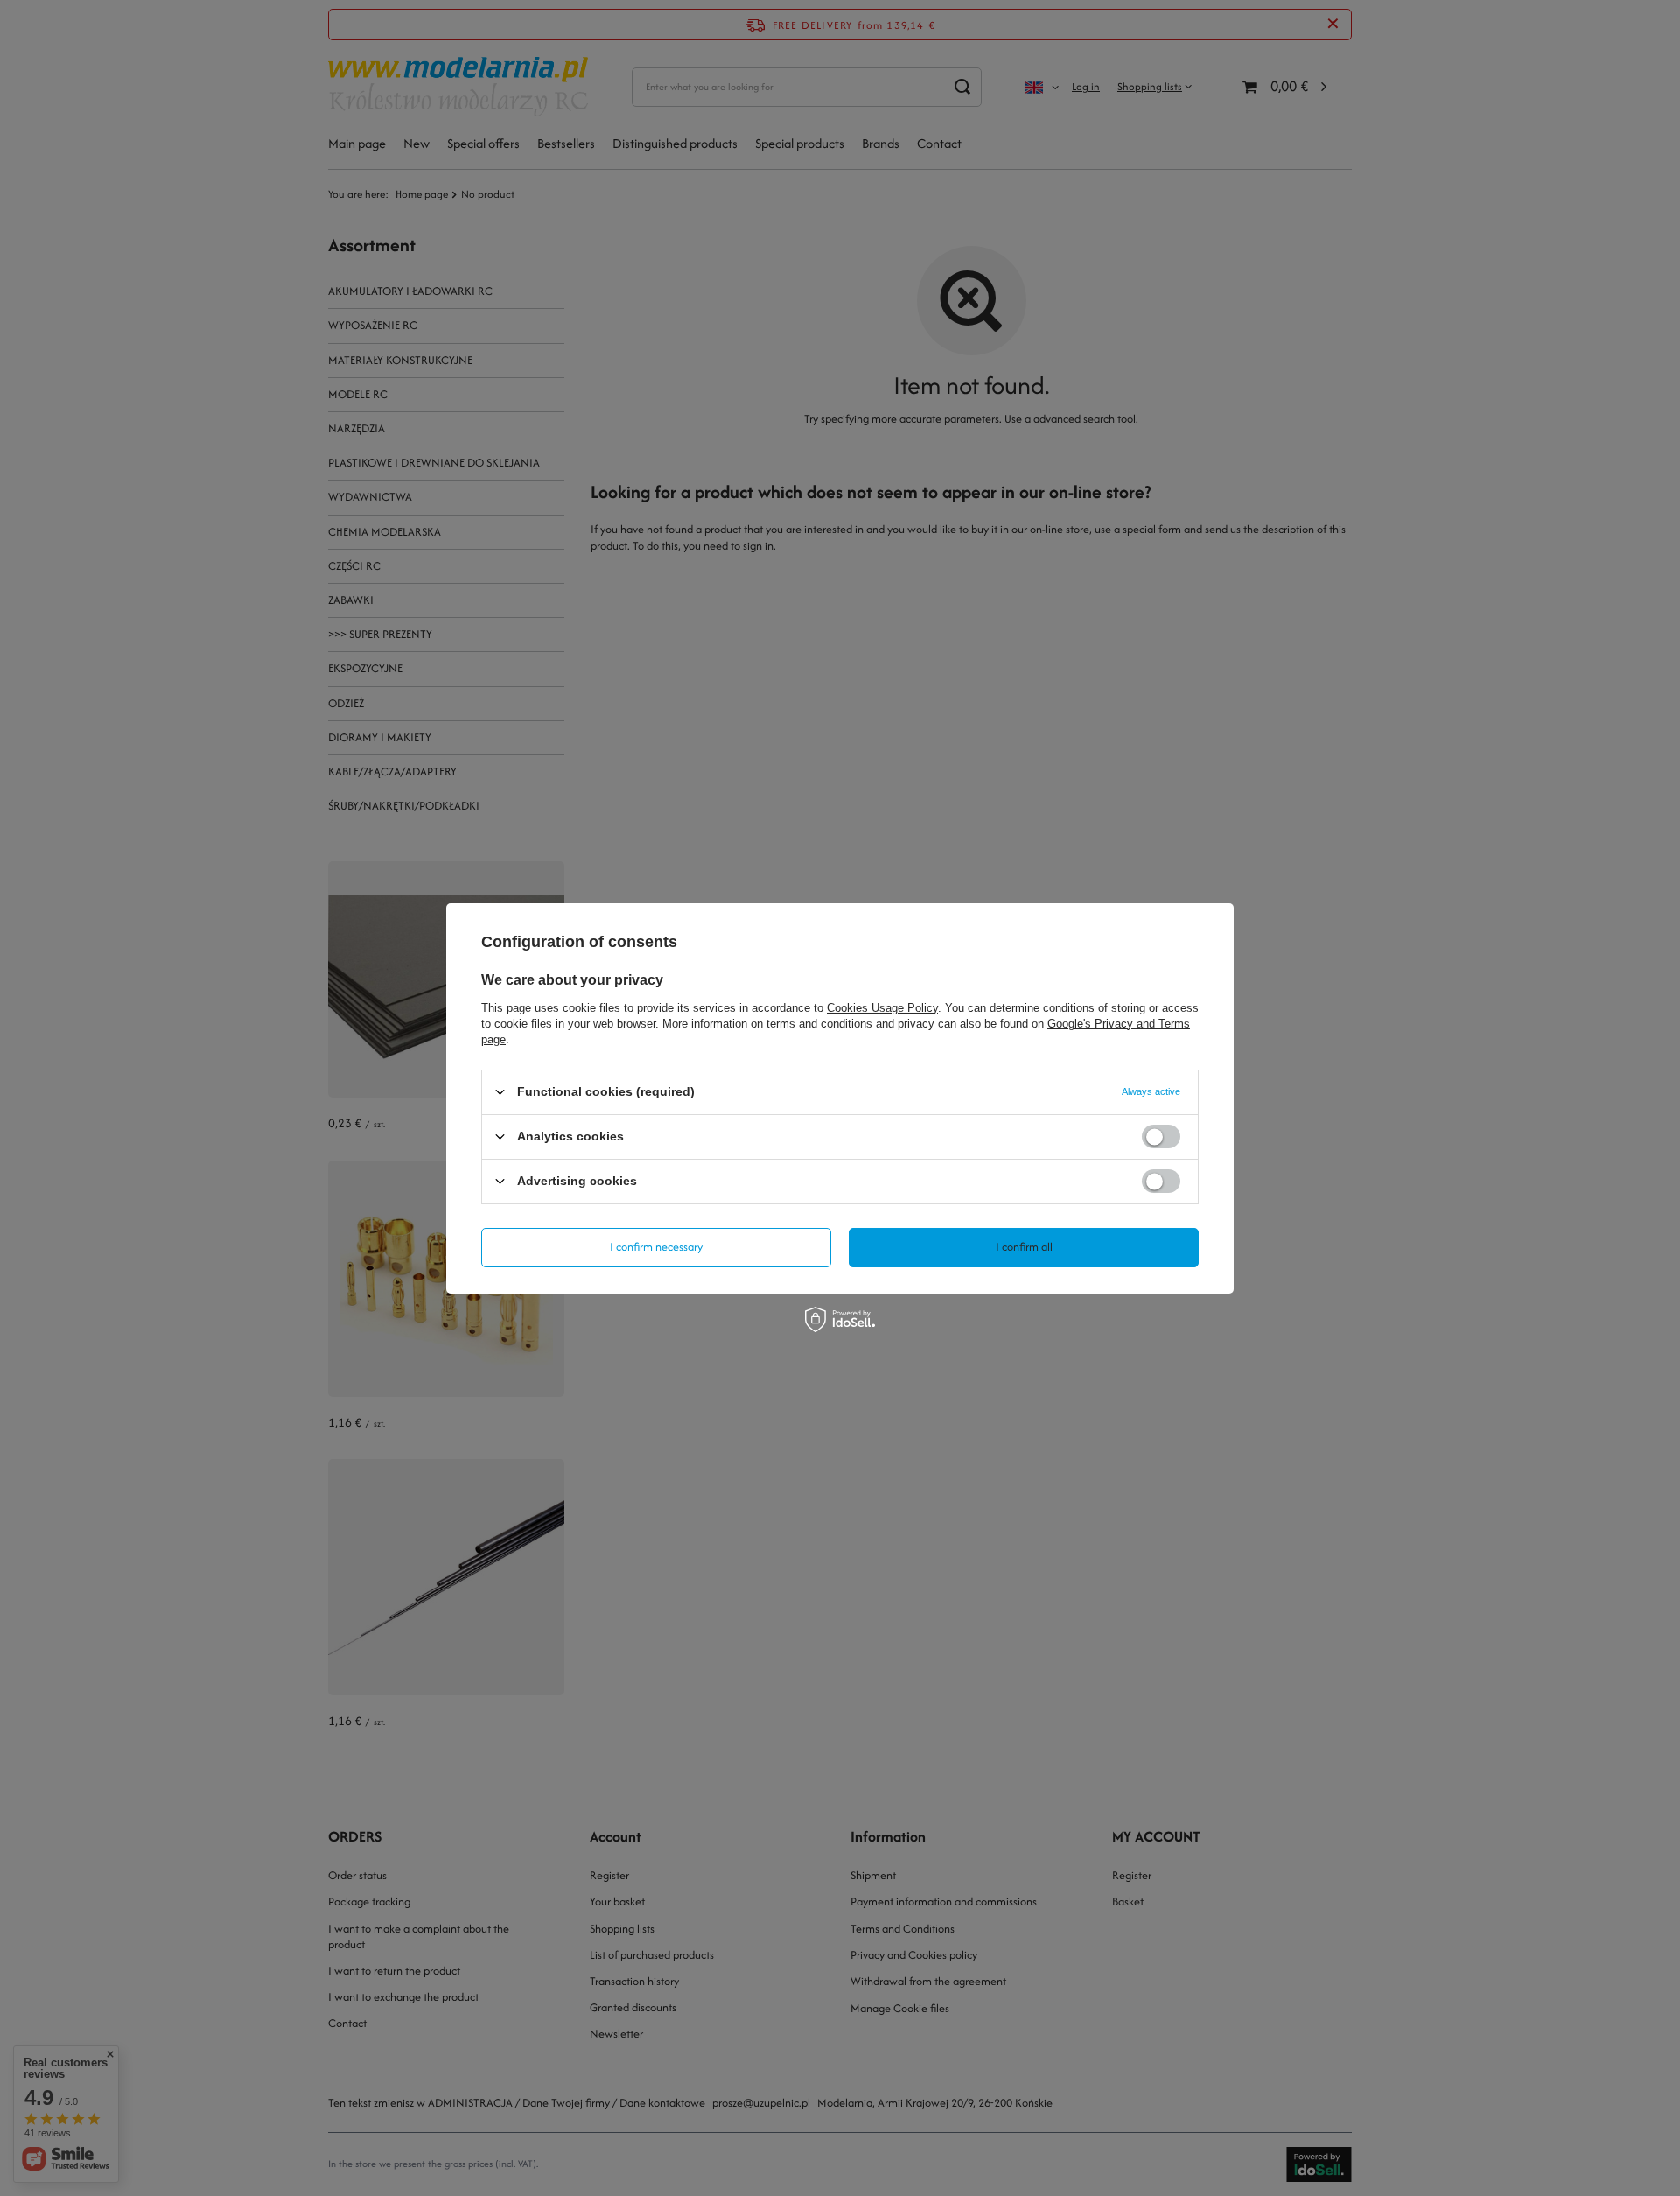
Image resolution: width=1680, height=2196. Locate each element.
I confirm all (1024, 1247)
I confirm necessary (656, 1247)
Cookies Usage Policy (882, 1007)
